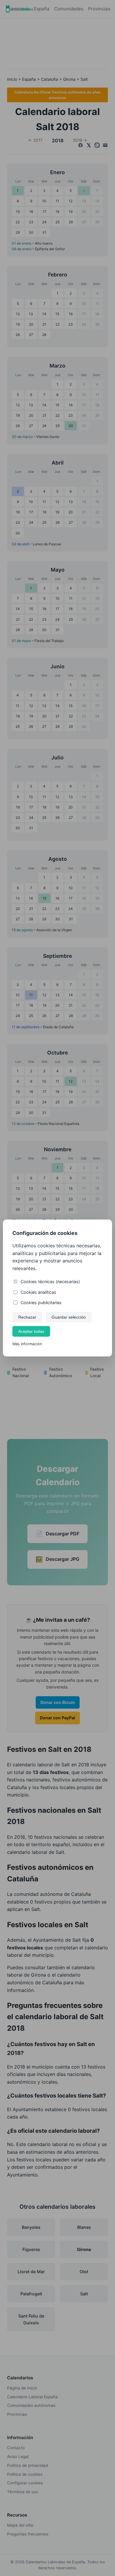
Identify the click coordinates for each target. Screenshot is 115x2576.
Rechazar (27, 1317)
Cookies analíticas (38, 1292)
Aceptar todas (31, 1331)
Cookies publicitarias (41, 1302)
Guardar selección (69, 1317)
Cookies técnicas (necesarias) (50, 1281)
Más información (27, 1344)
